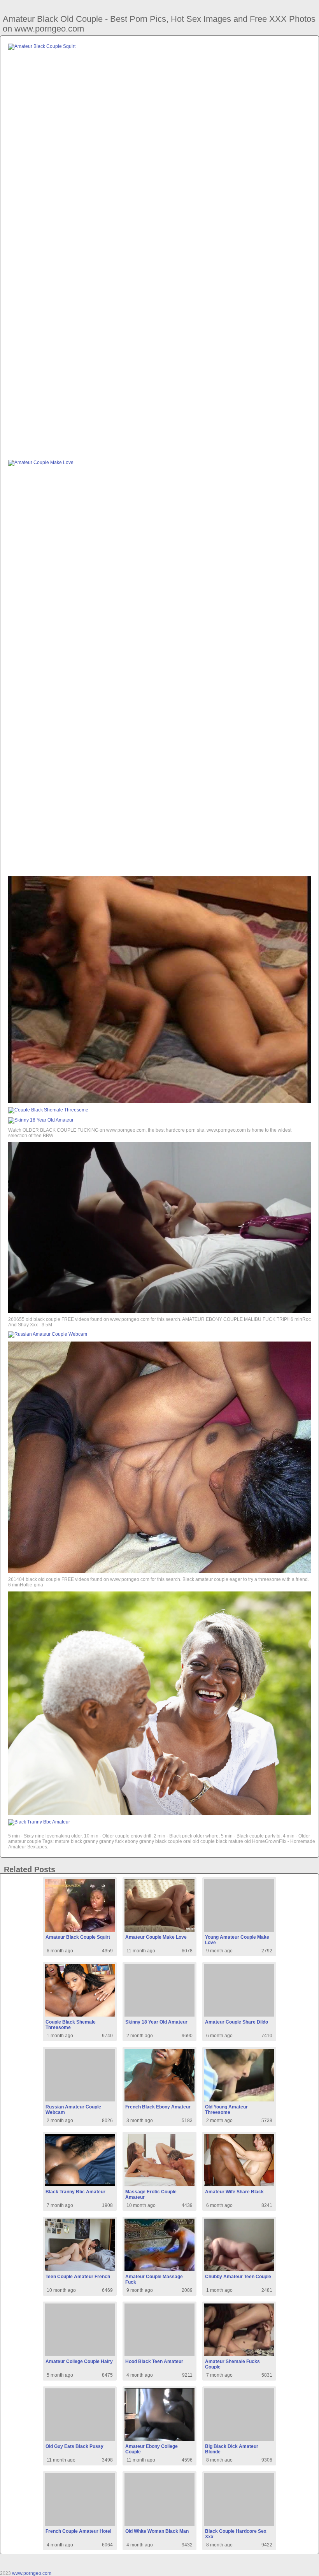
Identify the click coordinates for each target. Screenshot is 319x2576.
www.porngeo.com (32, 2573)
